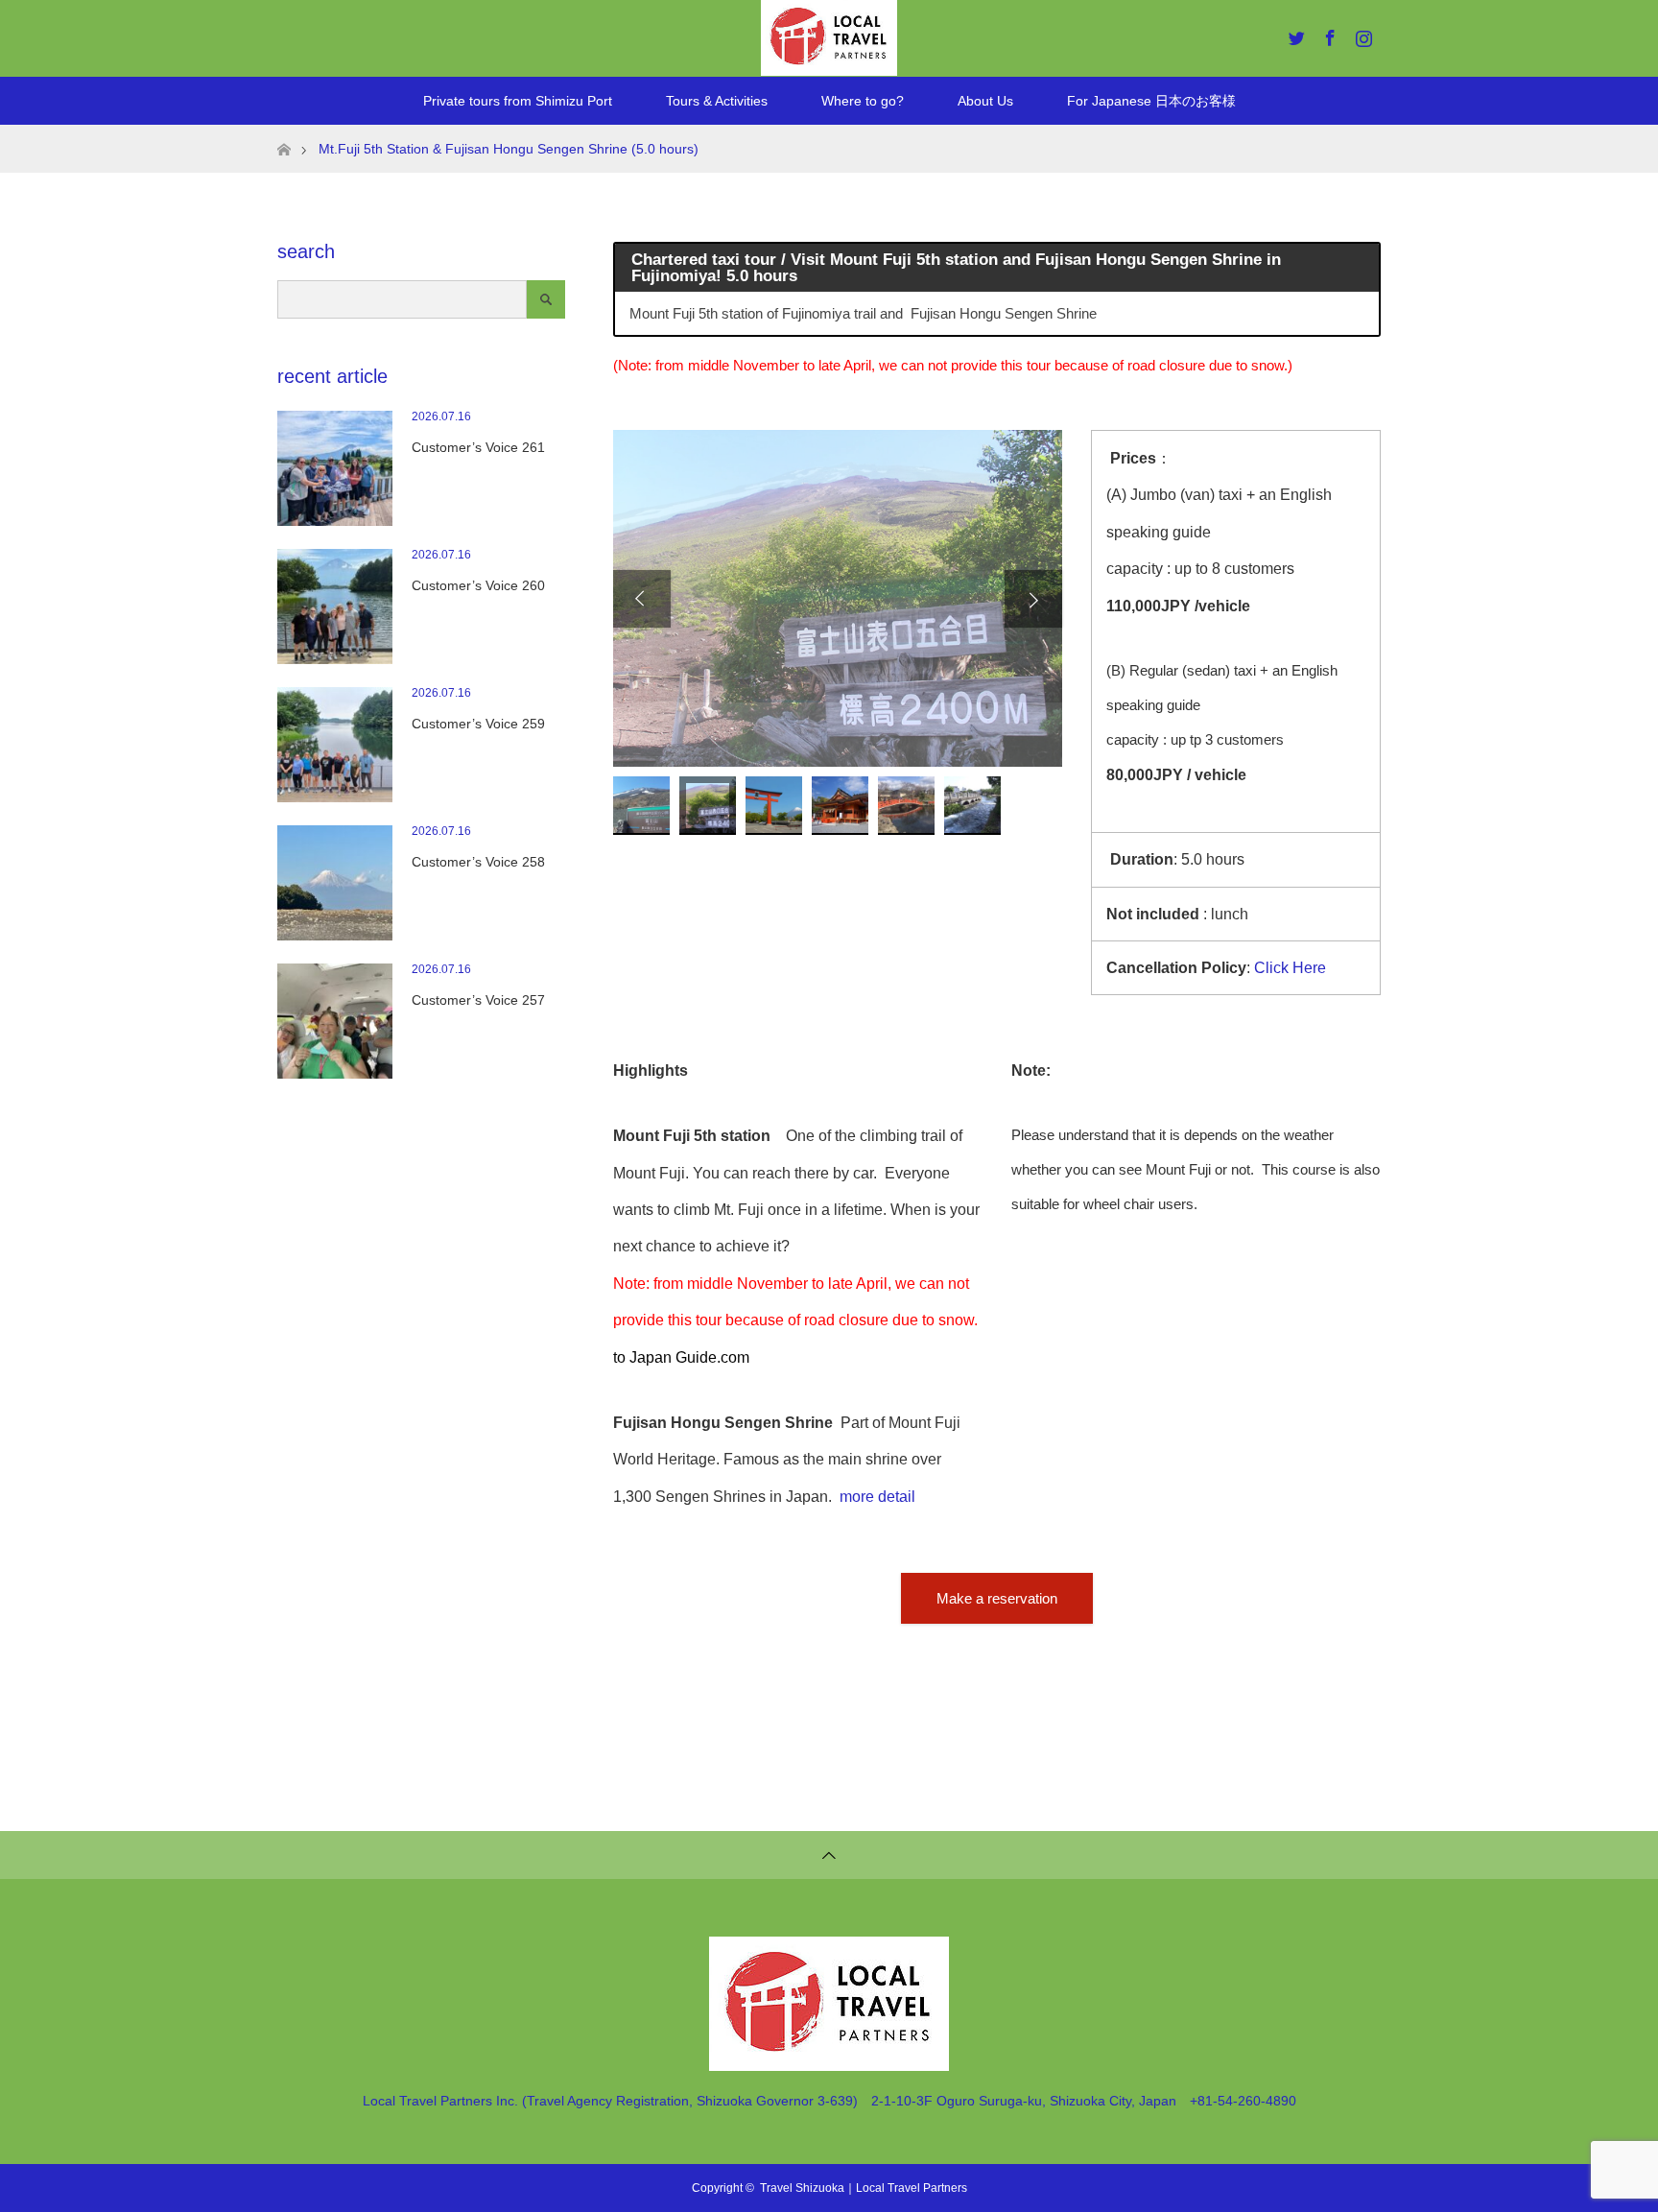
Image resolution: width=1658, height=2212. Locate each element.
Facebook (1328, 35)
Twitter (1294, 35)
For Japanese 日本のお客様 (1151, 101)
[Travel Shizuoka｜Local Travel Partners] (829, 2063)
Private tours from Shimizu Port (518, 101)
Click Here (1290, 968)
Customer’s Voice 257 (478, 1000)
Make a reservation (997, 1598)
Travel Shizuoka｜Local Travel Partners (864, 2188)
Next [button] (1033, 599)
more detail (877, 1497)
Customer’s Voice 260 (478, 585)
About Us (985, 101)
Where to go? (863, 101)
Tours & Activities (717, 101)
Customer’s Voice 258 (478, 862)
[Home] (284, 132)
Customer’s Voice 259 (478, 724)
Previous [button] (642, 599)
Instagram (1362, 35)
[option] (838, 598)
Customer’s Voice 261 (478, 447)
